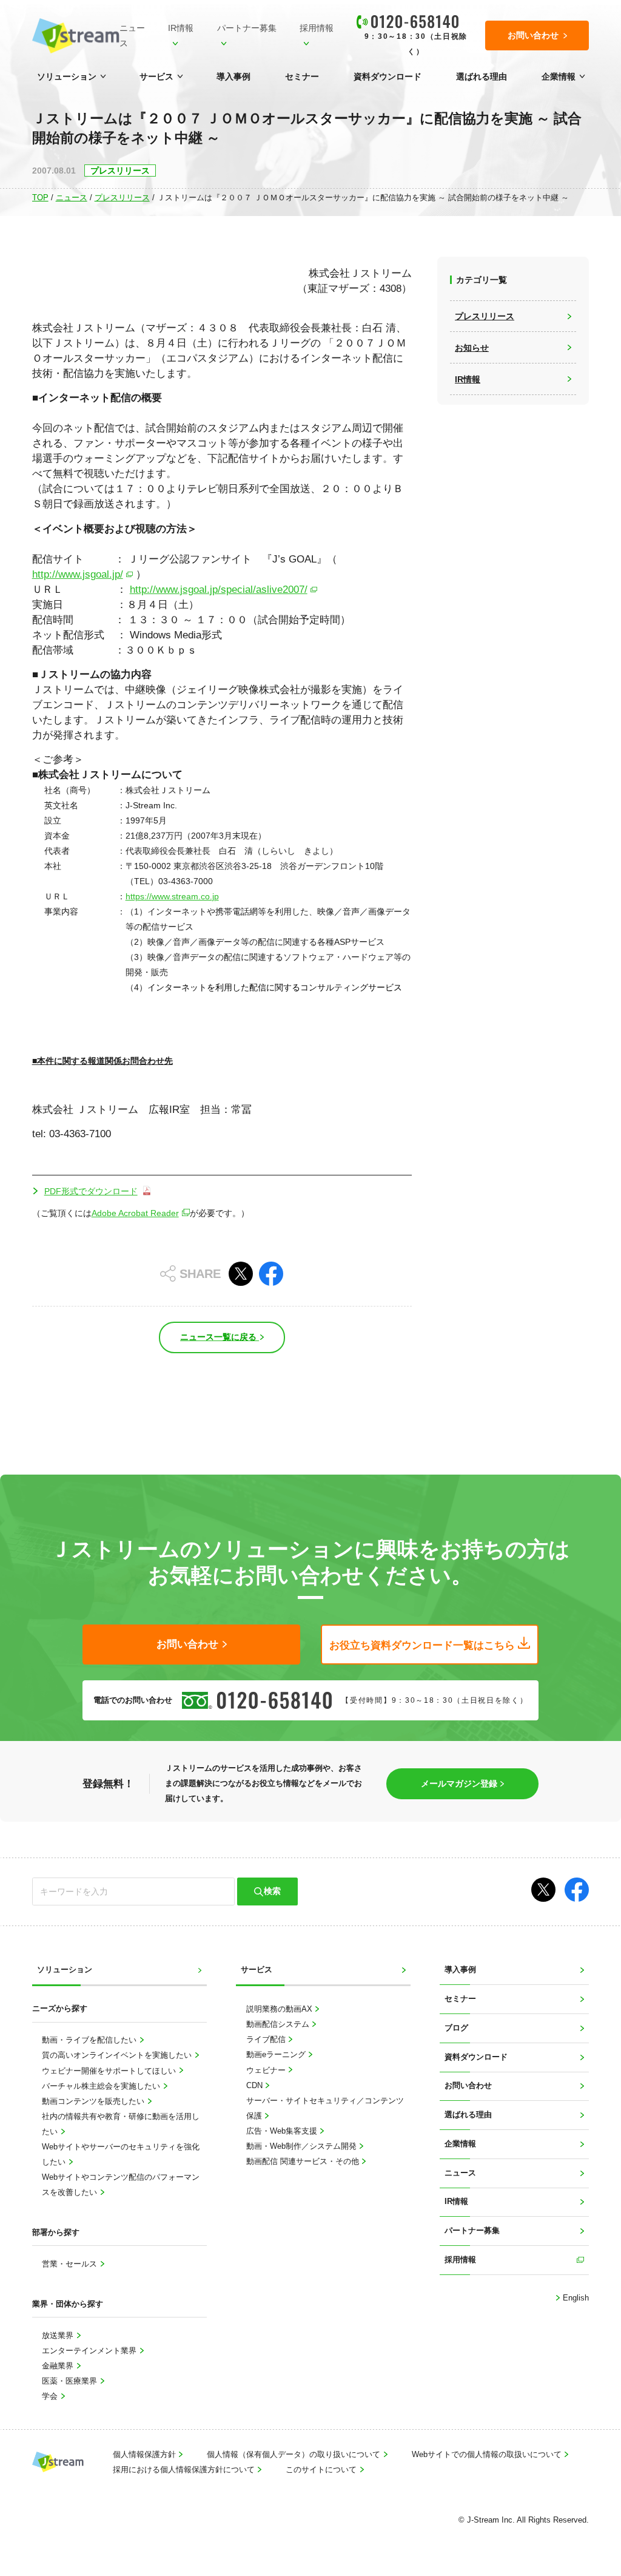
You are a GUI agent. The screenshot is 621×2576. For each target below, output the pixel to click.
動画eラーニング (277, 2055)
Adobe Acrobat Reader (135, 1213)
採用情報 (317, 28)
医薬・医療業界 (71, 2381)
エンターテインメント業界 (90, 2351)
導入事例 (233, 76)
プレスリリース (122, 198)
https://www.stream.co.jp (172, 896)
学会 (51, 2396)
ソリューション (67, 76)
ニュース (132, 35)
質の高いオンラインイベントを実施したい (118, 2055)
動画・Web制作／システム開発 (303, 2146)
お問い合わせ (468, 2086)
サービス (156, 76)
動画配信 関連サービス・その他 (304, 2162)
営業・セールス (71, 2264)
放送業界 (59, 2336)
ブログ (456, 2028)
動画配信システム (279, 2024)
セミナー (302, 76)
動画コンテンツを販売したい (94, 2101)
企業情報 (559, 76)
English (575, 2298)
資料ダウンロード (388, 76)
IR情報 (181, 28)
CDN (256, 2086)
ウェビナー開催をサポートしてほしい (110, 2071)
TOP (40, 198)
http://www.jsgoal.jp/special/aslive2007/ (219, 590)
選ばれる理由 (482, 76)
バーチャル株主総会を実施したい (102, 2086)
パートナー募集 (247, 28)
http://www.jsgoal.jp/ (78, 574)
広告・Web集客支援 (283, 2131)
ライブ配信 (267, 2040)
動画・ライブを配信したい (90, 2040)
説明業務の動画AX (280, 2009)
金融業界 (59, 2366)
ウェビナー (267, 2071)
